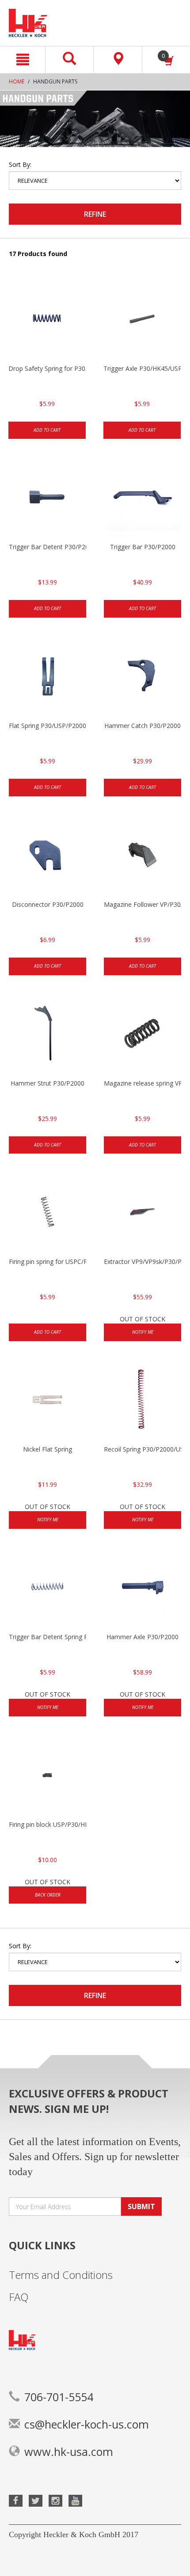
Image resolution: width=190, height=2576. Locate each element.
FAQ (19, 2297)
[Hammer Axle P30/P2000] (142, 1588)
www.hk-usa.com (69, 2452)
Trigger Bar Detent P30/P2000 (47, 547)
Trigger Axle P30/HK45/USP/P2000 (142, 368)
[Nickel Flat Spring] (47, 1401)
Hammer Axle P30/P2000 (142, 1637)
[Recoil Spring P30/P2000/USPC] (142, 1401)
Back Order (48, 1895)
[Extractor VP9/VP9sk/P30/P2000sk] (142, 1213)
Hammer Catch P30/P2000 (142, 726)
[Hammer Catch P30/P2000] (142, 677)
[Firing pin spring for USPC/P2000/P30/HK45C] (47, 1213)
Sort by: (20, 164)
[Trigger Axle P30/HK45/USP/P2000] (142, 320)
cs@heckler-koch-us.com (87, 2424)
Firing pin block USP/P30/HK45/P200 (47, 1824)
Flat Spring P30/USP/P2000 (47, 726)
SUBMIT (141, 2206)
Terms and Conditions (61, 2275)
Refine (95, 214)
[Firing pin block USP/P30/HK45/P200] (47, 1776)
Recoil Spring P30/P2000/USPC (142, 1449)
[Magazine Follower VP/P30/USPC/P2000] (142, 856)
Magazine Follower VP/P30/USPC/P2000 (142, 904)
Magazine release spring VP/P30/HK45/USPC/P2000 (142, 1083)
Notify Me (143, 1332)
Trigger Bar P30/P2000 (143, 547)
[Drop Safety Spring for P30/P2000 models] (47, 320)
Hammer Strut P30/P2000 (47, 1083)
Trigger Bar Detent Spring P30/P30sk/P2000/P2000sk (47, 1637)
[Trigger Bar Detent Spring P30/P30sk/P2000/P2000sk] (47, 1588)
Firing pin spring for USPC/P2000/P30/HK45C (47, 1262)
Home (17, 81)
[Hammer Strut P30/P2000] (47, 1035)
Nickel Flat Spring (47, 1449)
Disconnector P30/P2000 (48, 904)
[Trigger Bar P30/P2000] (142, 498)
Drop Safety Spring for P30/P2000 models (47, 368)
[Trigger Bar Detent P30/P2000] (47, 498)
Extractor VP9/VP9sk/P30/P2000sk (142, 1262)
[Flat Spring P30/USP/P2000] (47, 677)
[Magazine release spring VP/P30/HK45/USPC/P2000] (142, 1035)
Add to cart (47, 430)
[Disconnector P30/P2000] (47, 856)
